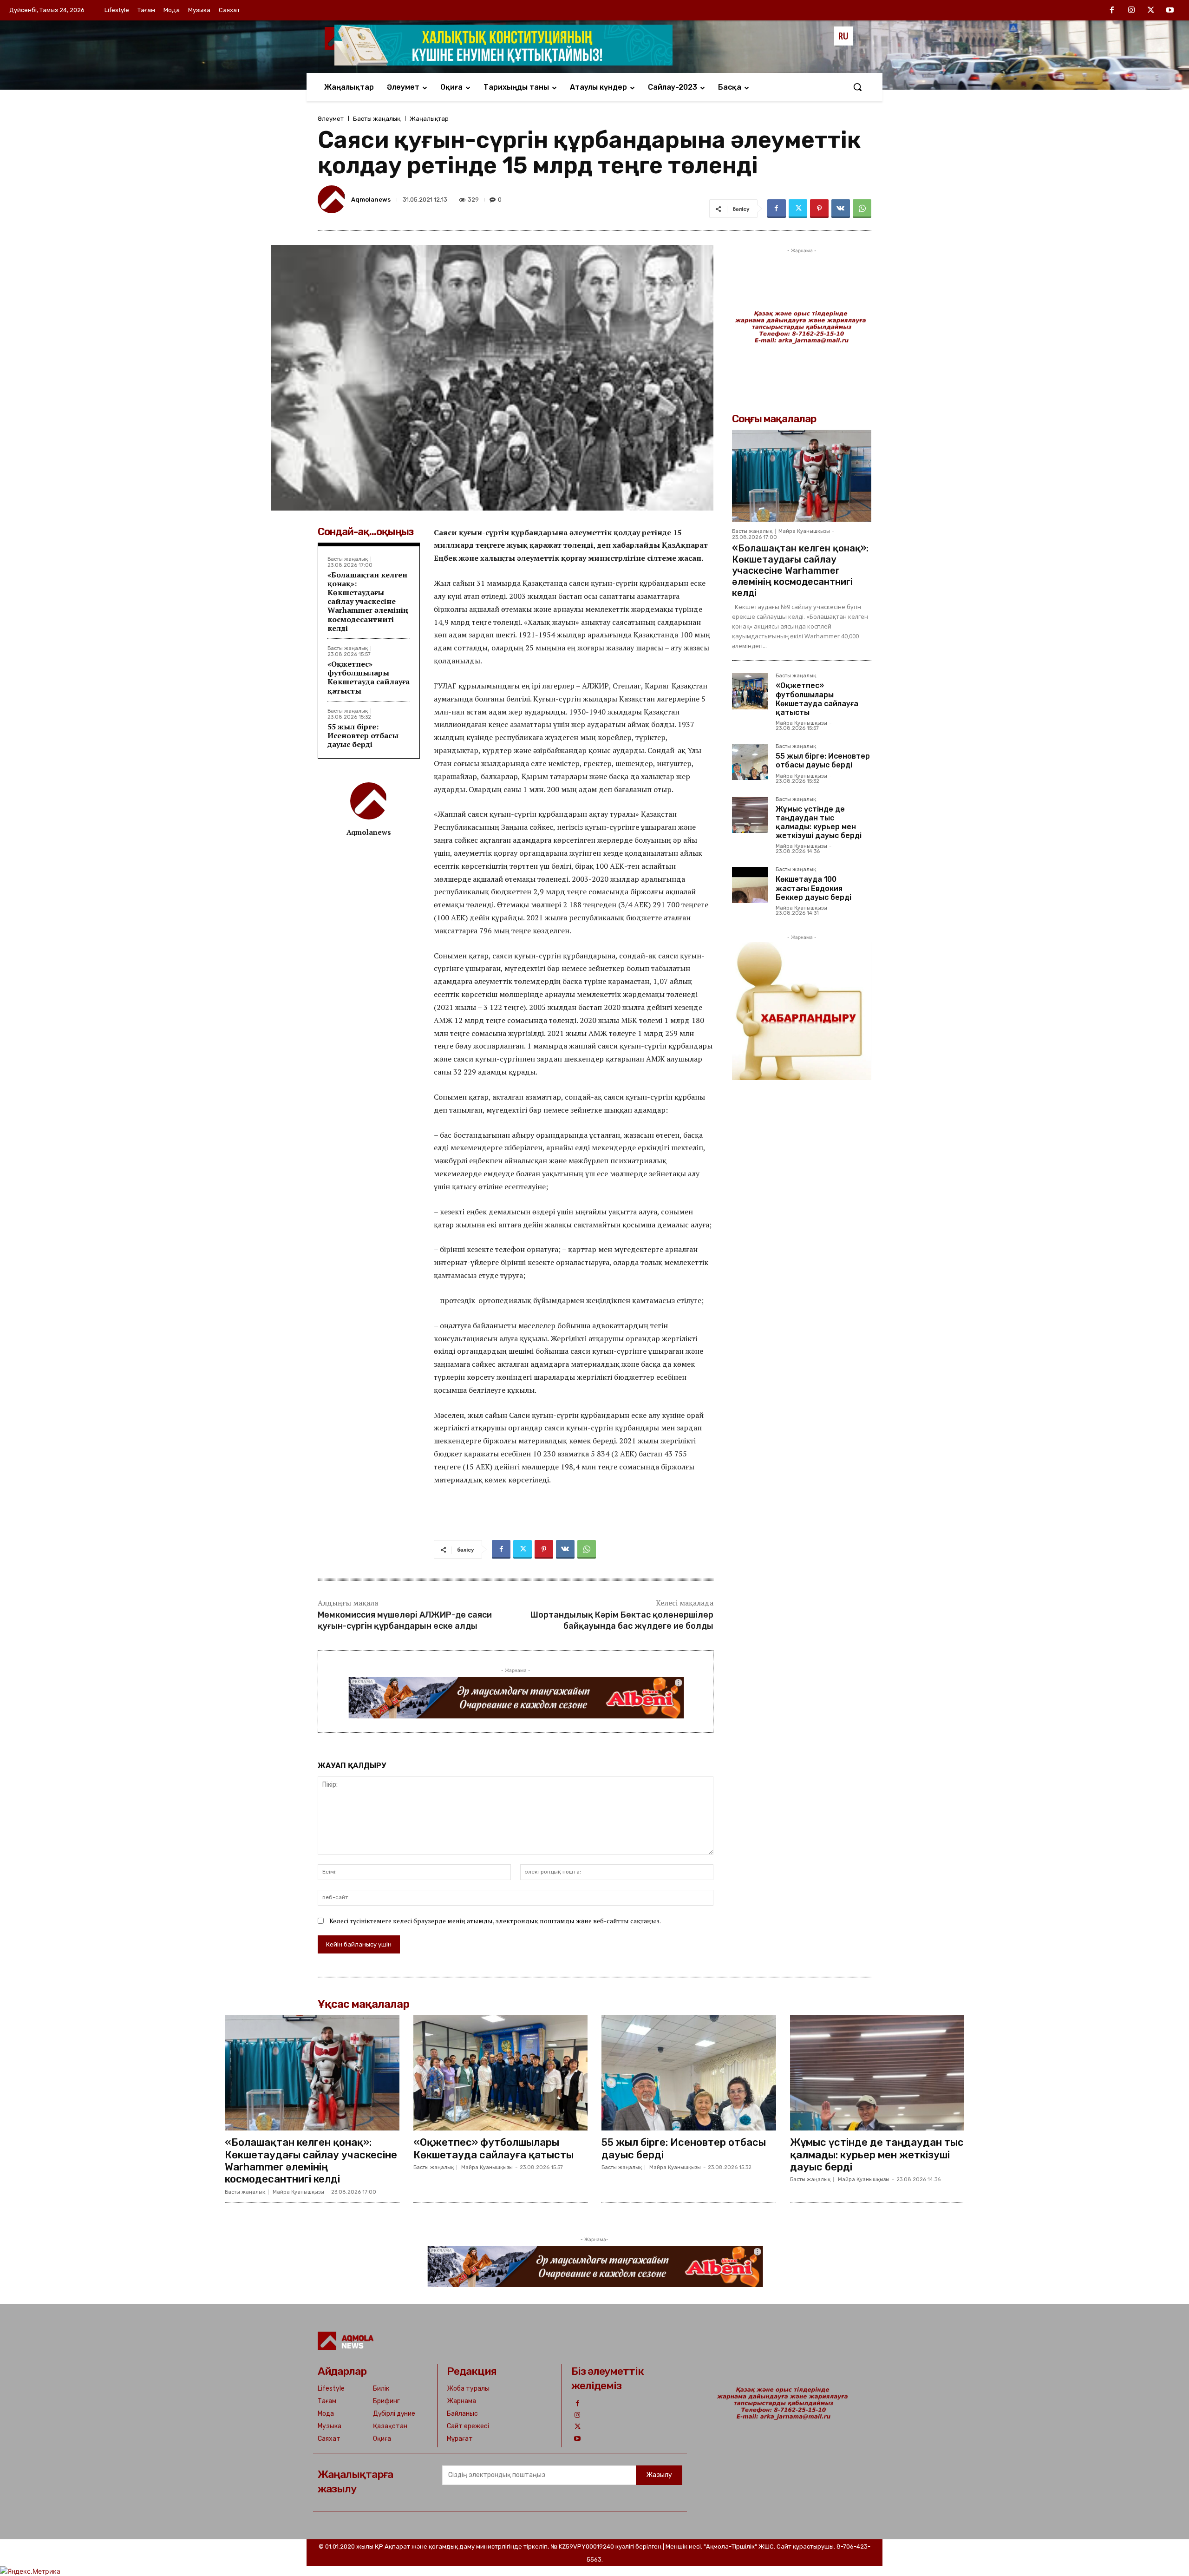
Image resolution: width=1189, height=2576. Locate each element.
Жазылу (659, 2475)
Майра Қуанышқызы (804, 531)
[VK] (841, 209)
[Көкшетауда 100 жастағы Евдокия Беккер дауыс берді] (750, 885)
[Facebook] (1112, 11)
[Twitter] (1151, 11)
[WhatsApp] (862, 209)
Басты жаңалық (377, 119)
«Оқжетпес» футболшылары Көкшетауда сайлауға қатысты (369, 677)
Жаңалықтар (429, 119)
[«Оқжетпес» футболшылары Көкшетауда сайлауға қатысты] (750, 691)
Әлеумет (331, 119)
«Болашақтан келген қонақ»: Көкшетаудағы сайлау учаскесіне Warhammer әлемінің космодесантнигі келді (368, 601)
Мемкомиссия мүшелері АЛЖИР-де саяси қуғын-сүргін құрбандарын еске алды (405, 1620)
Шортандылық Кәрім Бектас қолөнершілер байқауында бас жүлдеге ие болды (622, 1620)
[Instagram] (1131, 11)
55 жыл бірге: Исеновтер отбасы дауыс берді (363, 735)
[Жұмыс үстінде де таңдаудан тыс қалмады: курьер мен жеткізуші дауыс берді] (750, 815)
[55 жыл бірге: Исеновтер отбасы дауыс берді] (750, 762)
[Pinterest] (819, 209)
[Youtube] (1170, 11)
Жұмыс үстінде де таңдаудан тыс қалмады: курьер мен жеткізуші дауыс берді (819, 823)
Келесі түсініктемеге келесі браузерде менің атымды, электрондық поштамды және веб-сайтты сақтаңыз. (495, 1921)
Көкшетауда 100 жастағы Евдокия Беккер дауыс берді (813, 888)
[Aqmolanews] (333, 199)
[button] (857, 87)
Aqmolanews (371, 200)
